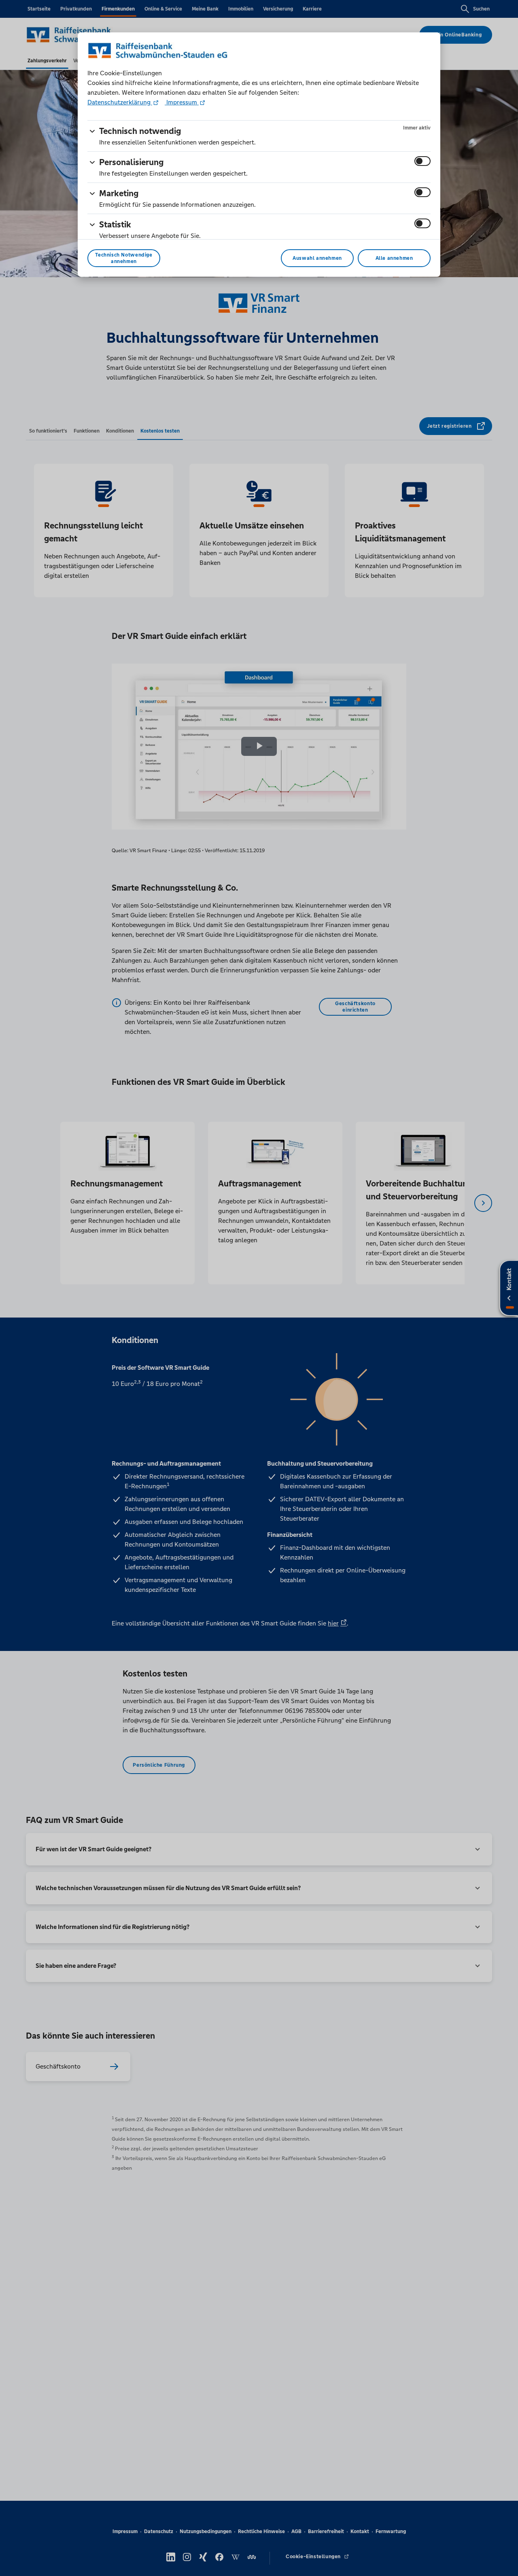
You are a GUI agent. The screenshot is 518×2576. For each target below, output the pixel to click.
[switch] (422, 161)
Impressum (182, 102)
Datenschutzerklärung (120, 102)
